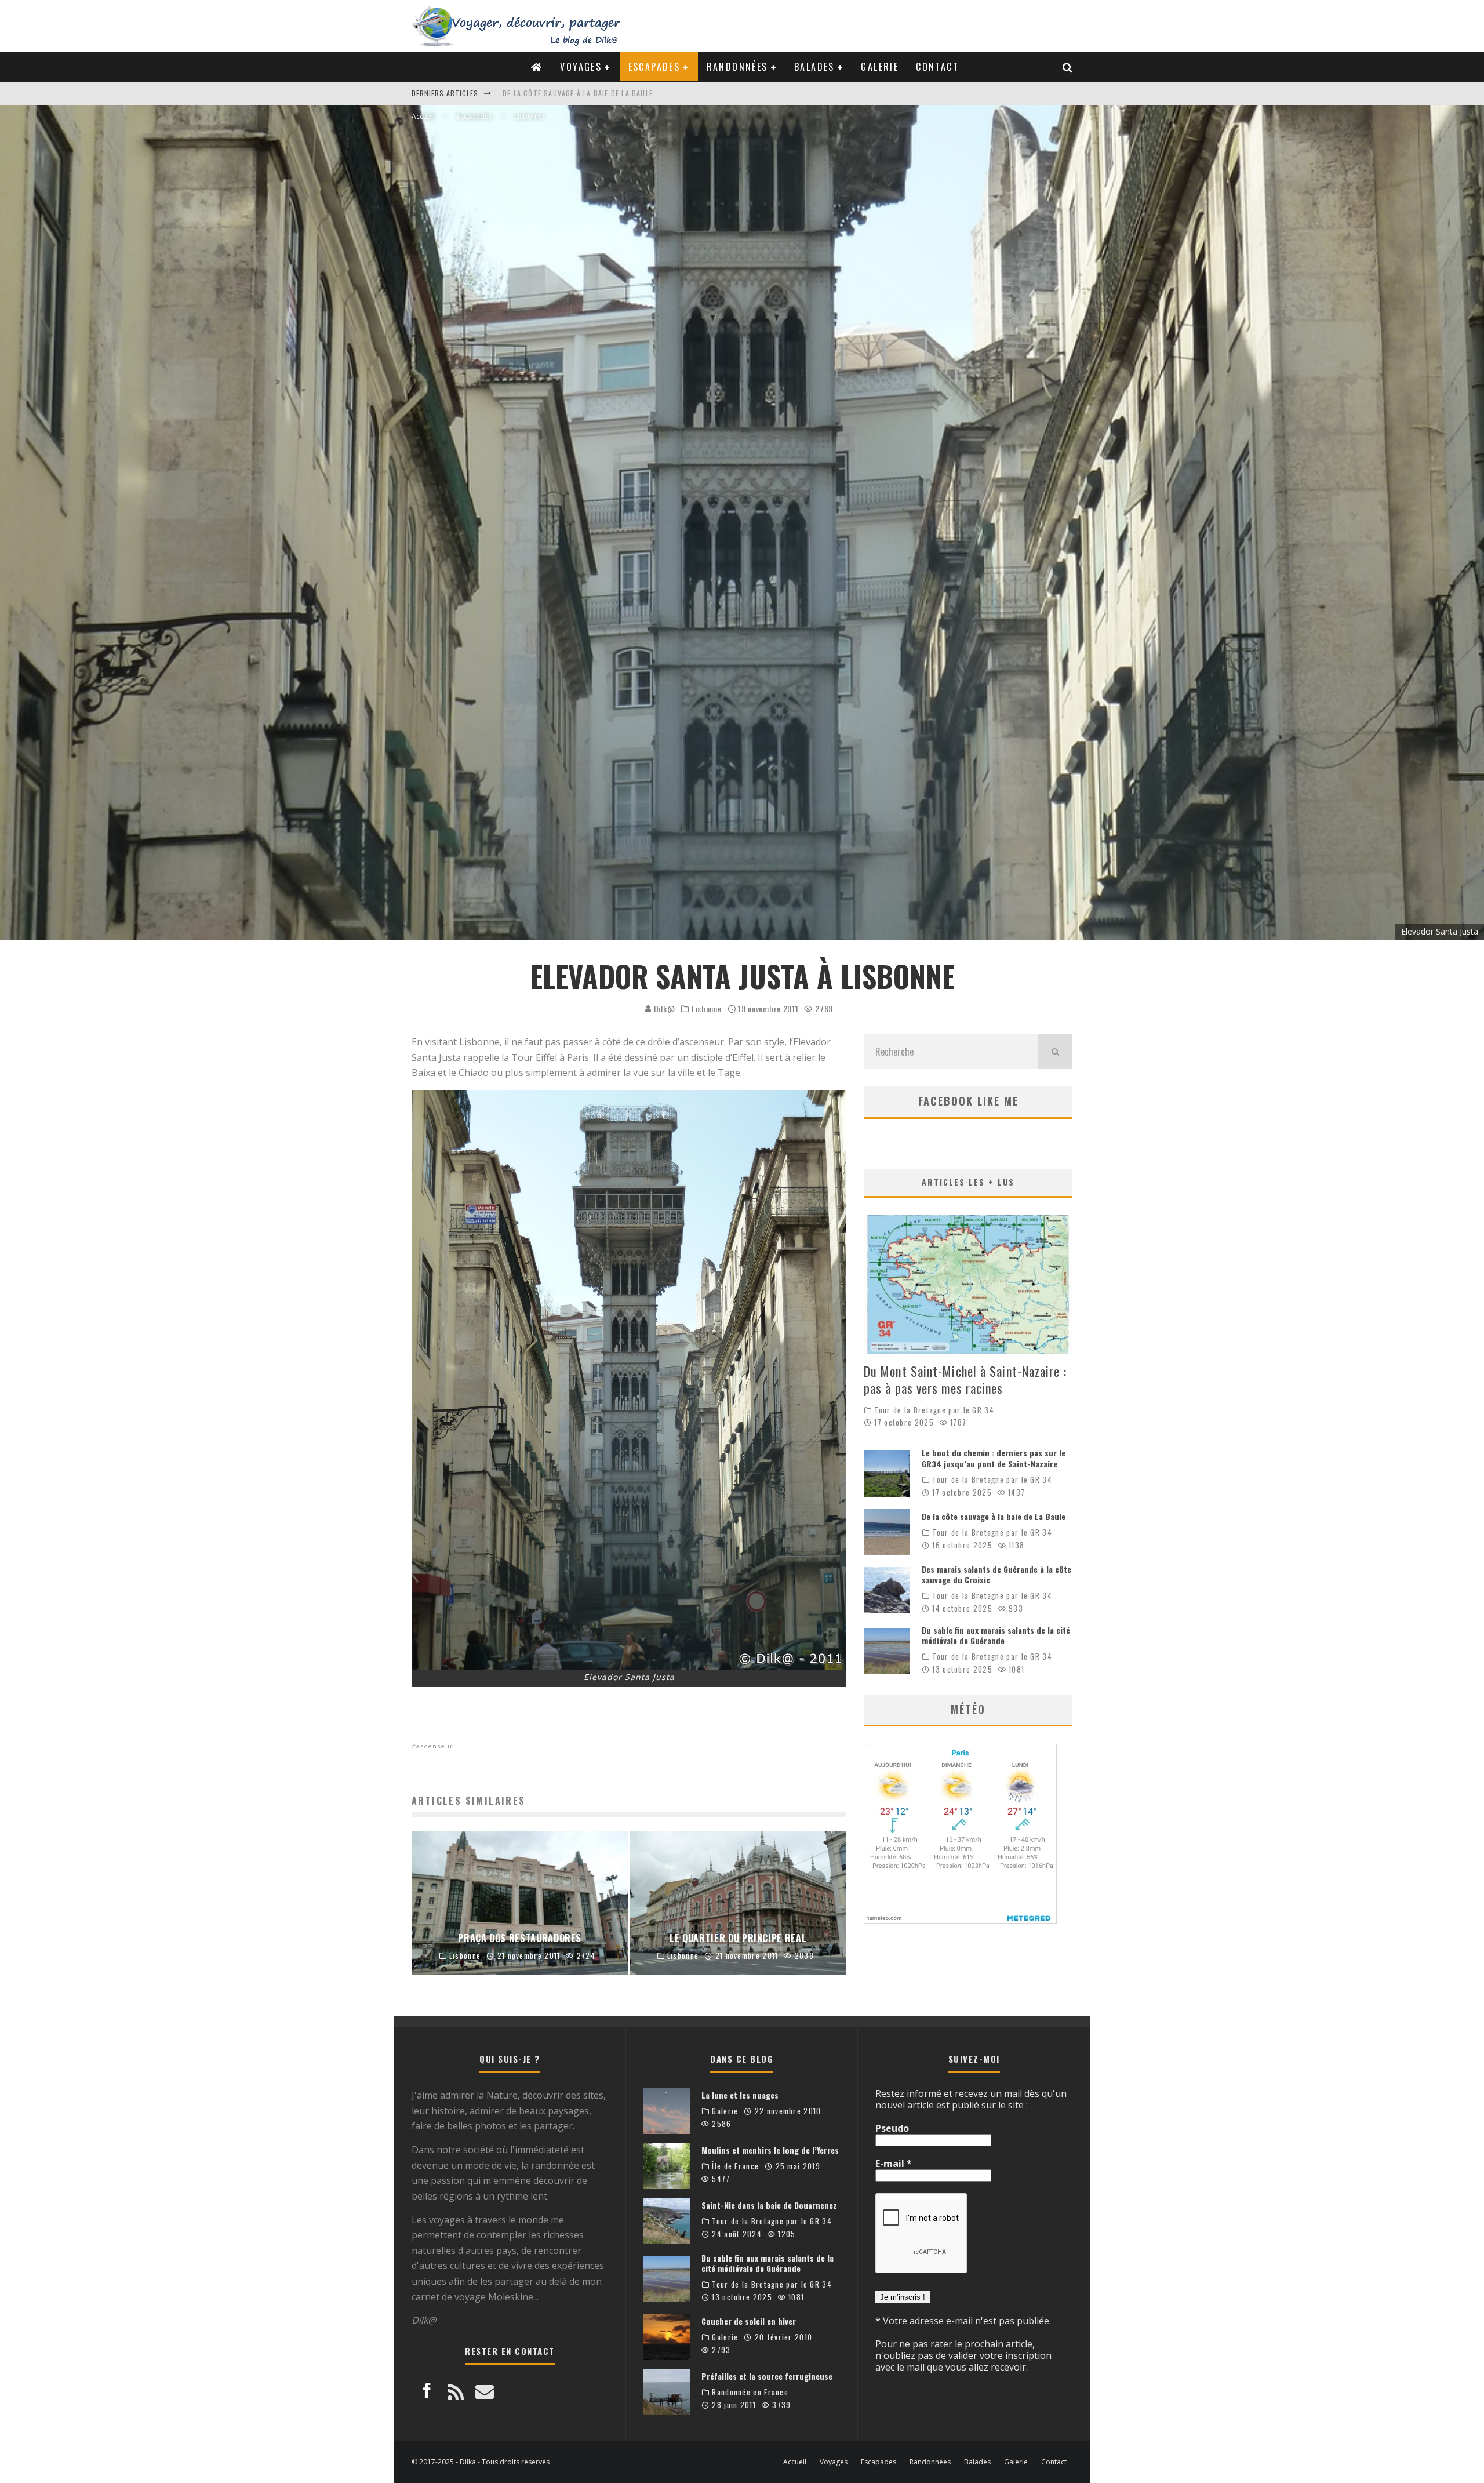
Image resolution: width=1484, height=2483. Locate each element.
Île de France (735, 2166)
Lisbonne (707, 1009)
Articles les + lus (968, 1182)
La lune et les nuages (740, 2095)
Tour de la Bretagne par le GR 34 (934, 1410)
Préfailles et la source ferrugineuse (767, 2376)
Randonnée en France (750, 2392)
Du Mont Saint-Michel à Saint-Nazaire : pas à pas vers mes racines (629, 93)
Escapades (654, 67)
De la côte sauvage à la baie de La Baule (994, 1516)
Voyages (581, 67)
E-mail (894, 2164)
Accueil (795, 2462)
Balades (814, 67)
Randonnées (737, 67)
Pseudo (892, 2128)
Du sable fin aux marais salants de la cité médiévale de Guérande (996, 1635)
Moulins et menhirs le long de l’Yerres (770, 2150)
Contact (937, 67)
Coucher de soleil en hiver (749, 2321)
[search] (1055, 1052)
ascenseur (435, 1746)
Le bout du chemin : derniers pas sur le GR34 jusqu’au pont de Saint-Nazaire (994, 1458)
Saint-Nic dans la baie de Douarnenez (769, 2205)
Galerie (880, 67)
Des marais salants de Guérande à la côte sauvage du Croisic (996, 1574)
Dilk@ (663, 1008)
